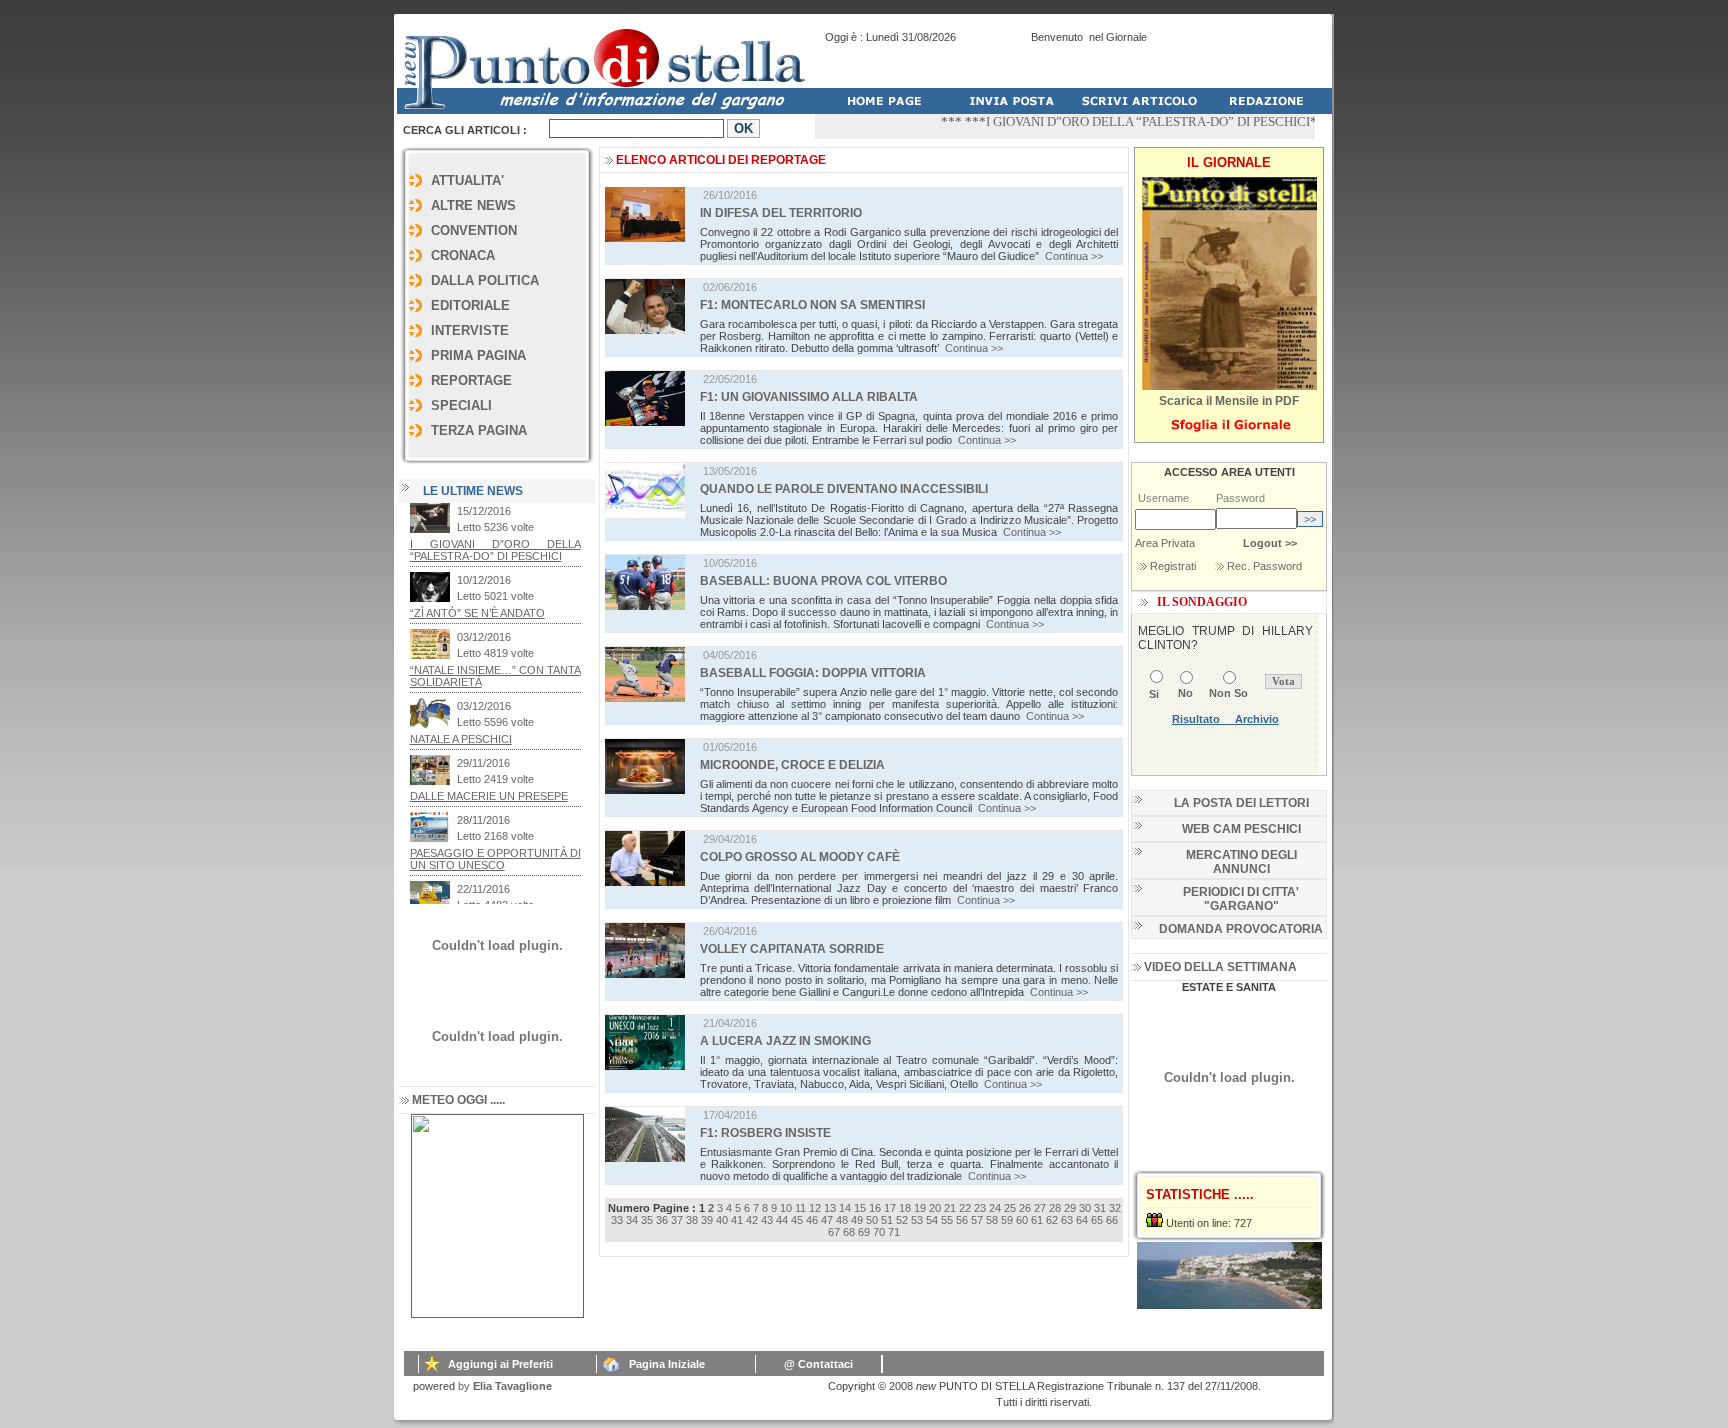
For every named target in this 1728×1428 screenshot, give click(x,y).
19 (920, 1208)
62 (1052, 1220)
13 (830, 1208)
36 (662, 1220)
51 (887, 1220)
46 (812, 1220)
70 (879, 1232)
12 (815, 1208)
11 (800, 1208)
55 (947, 1220)
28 (1055, 1208)
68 (849, 1232)
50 (872, 1220)
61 (1037, 1220)
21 (950, 1208)
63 (1067, 1220)
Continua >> (1074, 256)
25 (1010, 1208)
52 (902, 1220)
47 (827, 1220)
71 (894, 1232)
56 (962, 1220)
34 (632, 1220)
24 (995, 1208)
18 (905, 1208)
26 (1025, 1208)
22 (965, 1208)
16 (875, 1208)
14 (845, 1208)
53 (917, 1220)
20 (935, 1208)
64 (1082, 1220)
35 (647, 1220)
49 (857, 1220)
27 (1040, 1208)
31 (1100, 1208)
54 (932, 1220)
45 (797, 1220)
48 (842, 1220)
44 (782, 1220)
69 (864, 1232)
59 (1007, 1220)
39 (707, 1220)
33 (617, 1220)
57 (977, 1220)
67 (834, 1232)
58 (992, 1220)
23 (980, 1208)
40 (722, 1220)
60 (1022, 1220)
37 (677, 1220)
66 (1112, 1220)
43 (767, 1220)
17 (890, 1208)
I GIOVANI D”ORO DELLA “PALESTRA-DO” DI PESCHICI (1119, 121)
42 (752, 1220)
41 (737, 1220)
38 (692, 1220)
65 (1097, 1220)
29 (1070, 1208)
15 (860, 1208)
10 (786, 1208)
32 (1115, 1208)
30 (1085, 1208)
